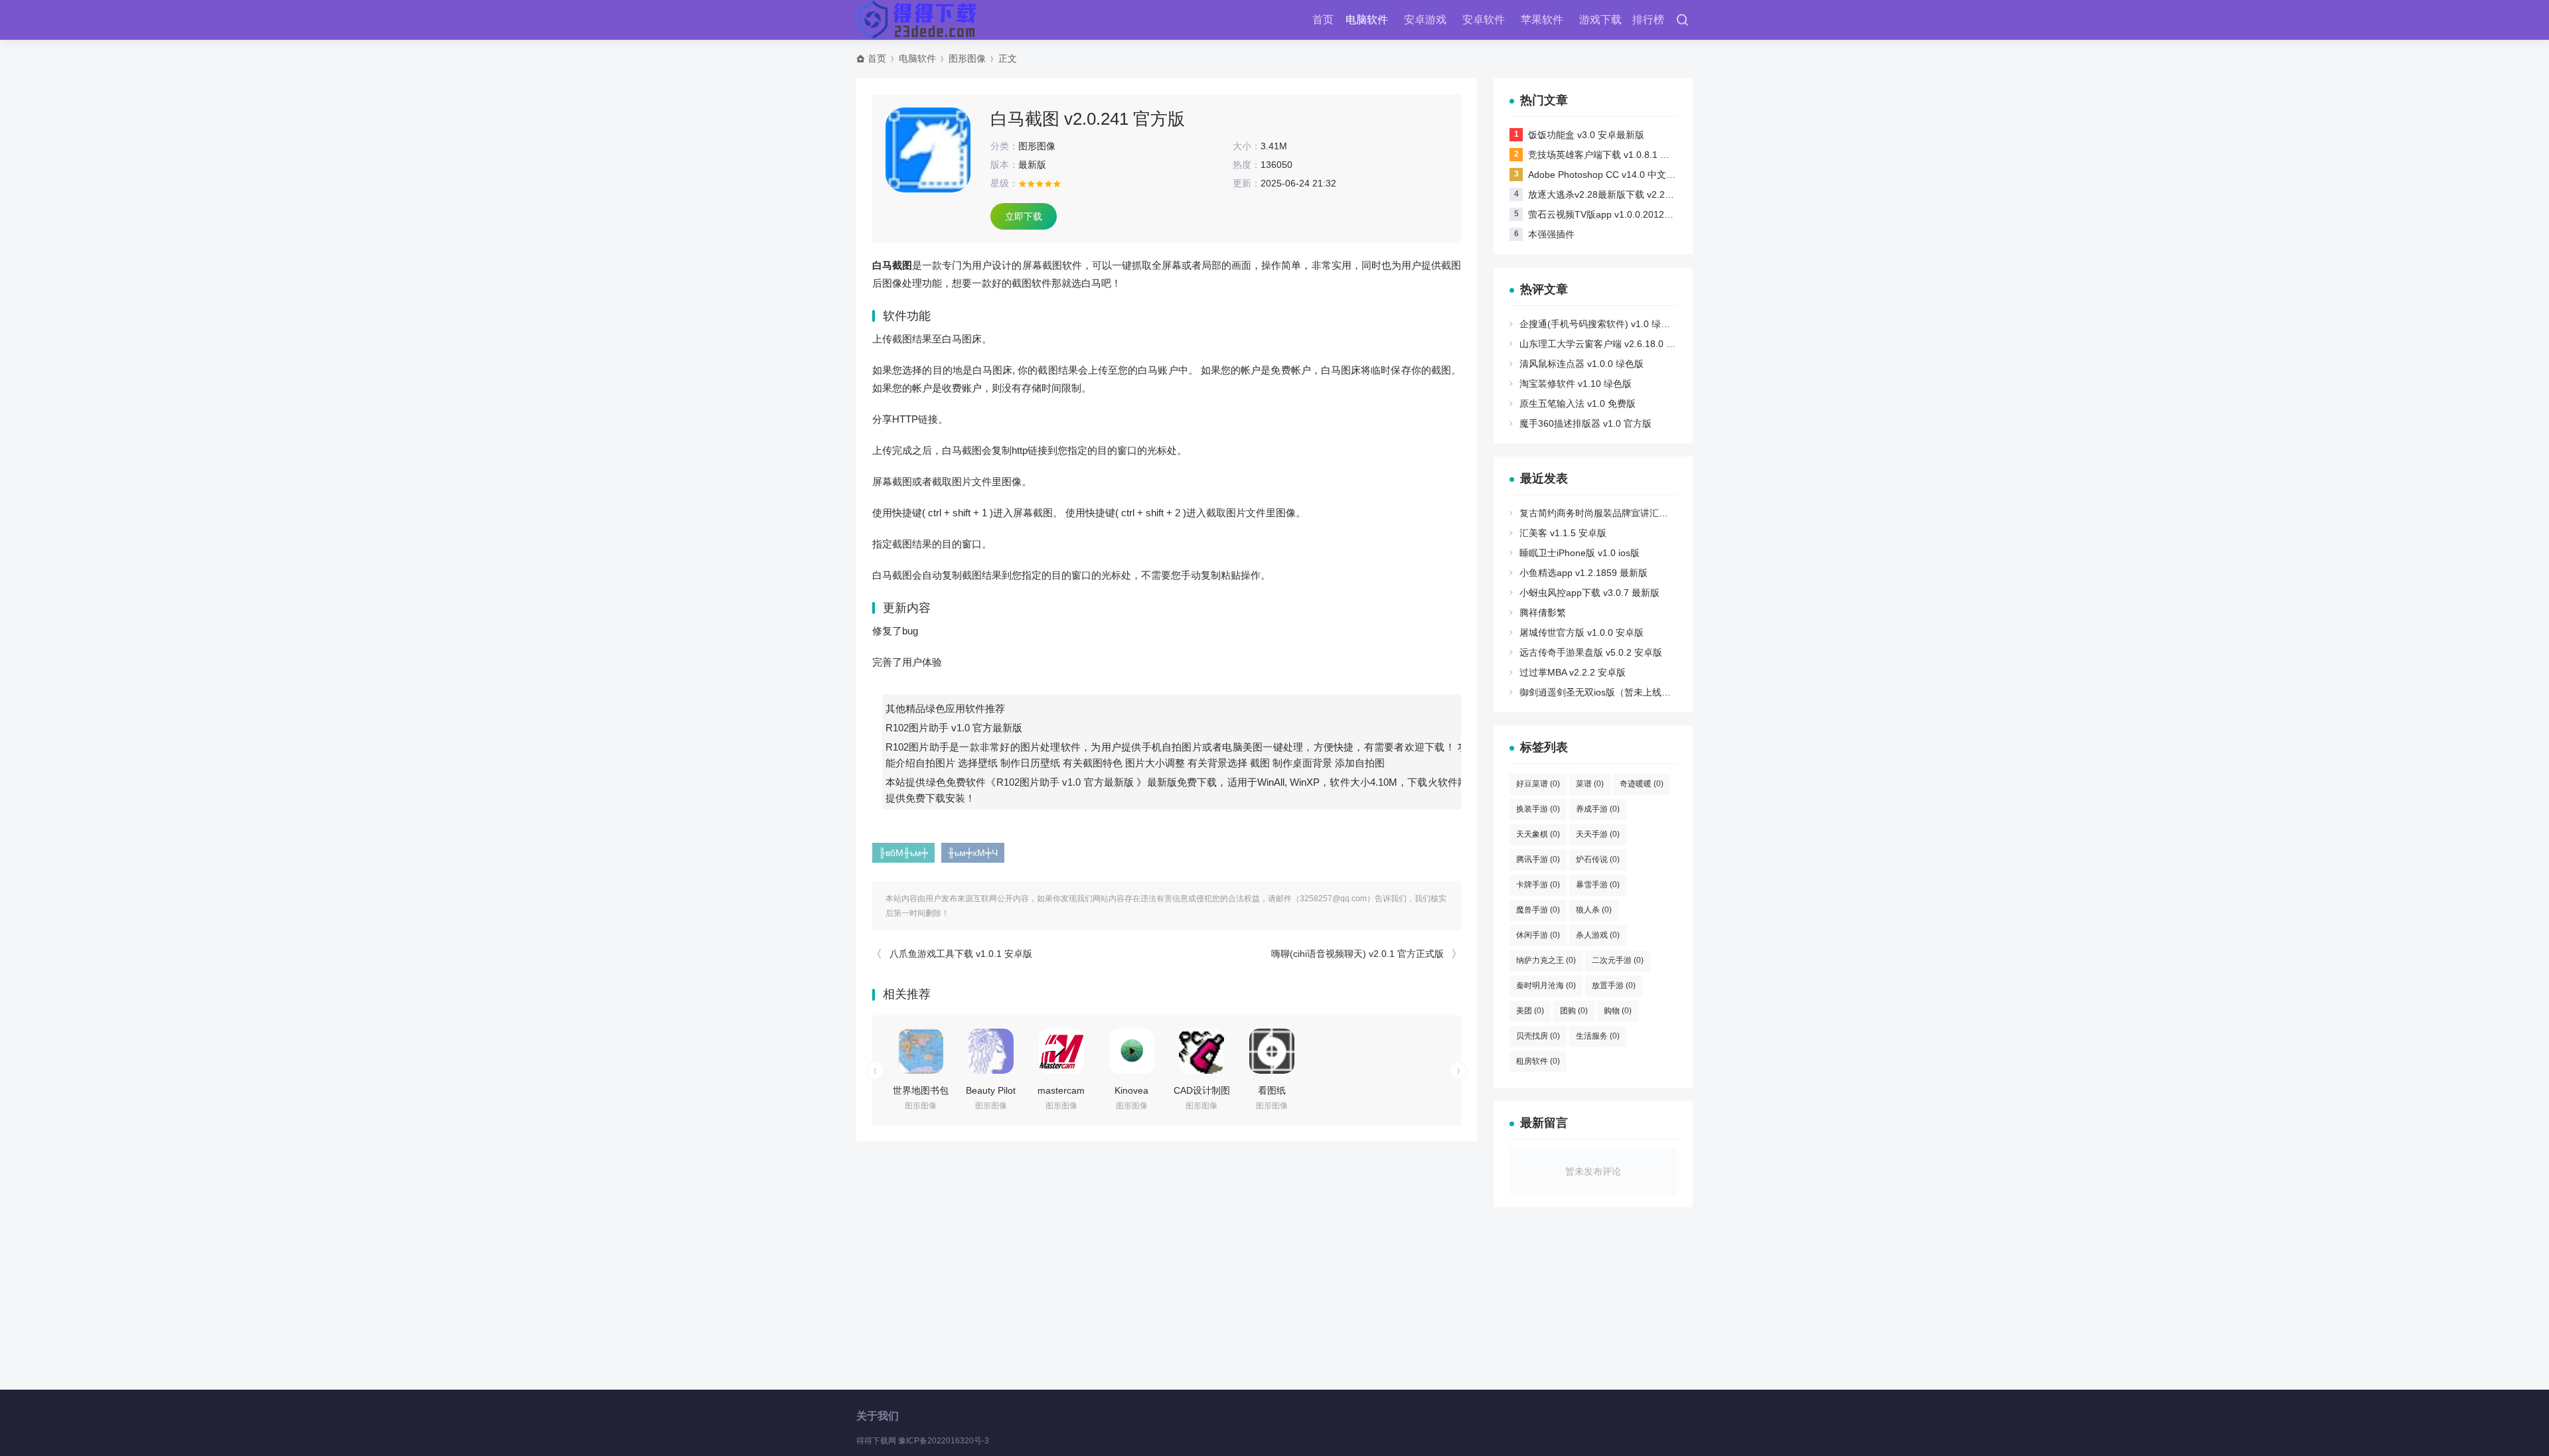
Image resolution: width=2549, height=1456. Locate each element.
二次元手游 (1618, 960)
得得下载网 (876, 1441)
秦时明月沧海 (1546, 985)
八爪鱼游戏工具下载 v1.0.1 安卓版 (961, 954)
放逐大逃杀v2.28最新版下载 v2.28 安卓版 (1614, 194)
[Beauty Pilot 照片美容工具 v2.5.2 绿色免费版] (991, 1051)
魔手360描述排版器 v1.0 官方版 (1585, 423)
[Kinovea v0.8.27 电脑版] (1132, 1051)
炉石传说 (1598, 859)
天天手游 (1598, 834)
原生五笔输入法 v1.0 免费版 (1578, 403)
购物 (1618, 1011)
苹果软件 (1542, 20)
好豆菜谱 (1538, 784)
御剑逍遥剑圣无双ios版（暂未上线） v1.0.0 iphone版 (1630, 692)
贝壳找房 (1538, 1036)
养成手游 (1598, 809)
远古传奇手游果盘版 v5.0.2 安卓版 (1591, 652)
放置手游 (1614, 985)
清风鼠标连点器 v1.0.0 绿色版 (1582, 364)
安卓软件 (1484, 20)
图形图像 (967, 58)
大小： (1247, 146)
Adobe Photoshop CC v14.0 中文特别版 (1611, 175)
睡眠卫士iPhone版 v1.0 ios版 (1580, 553)
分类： (1004, 146)
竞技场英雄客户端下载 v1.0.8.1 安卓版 (1608, 155)
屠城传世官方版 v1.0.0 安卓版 (1582, 632)
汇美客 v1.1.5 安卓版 (1563, 533)
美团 (1530, 1011)
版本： (1004, 165)
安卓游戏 (1425, 20)
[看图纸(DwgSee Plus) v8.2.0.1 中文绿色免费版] (1272, 1051)
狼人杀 (1594, 910)
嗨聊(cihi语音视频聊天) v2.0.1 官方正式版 (1357, 954)
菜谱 (1590, 784)
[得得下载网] (918, 20)
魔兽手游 (1538, 910)
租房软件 (1538, 1061)
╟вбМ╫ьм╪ (903, 853)
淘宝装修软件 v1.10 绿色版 (1576, 384)
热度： (1247, 165)
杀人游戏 (1598, 935)
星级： (1004, 183)
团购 (1574, 1011)
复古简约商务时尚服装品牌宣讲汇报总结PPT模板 (1621, 513)
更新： (1247, 183)
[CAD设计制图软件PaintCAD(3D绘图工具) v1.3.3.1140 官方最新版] (1201, 1051)
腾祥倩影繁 (1543, 613)
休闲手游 (1538, 935)
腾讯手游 (1538, 859)
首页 (1323, 20)
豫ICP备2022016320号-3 (944, 1441)
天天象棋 (1538, 834)
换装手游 (1538, 809)
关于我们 (878, 1416)
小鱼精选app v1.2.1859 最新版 (1583, 573)
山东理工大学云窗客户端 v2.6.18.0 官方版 (1607, 344)
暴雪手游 (1598, 885)
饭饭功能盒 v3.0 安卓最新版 (1586, 135)
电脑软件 (1367, 20)
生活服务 (1598, 1036)
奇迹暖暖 (1642, 784)
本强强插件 (1551, 234)
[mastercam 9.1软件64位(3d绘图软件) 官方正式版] (1061, 1051)
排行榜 (1648, 20)
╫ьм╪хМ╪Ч (973, 853)
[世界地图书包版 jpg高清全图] (921, 1051)
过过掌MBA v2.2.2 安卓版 (1573, 672)
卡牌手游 (1538, 885)
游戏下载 (1600, 20)
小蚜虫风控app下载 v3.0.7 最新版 (1589, 593)
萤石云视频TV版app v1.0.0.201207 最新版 (1617, 214)
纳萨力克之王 (1546, 960)
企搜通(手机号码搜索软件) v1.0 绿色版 (1599, 324)
